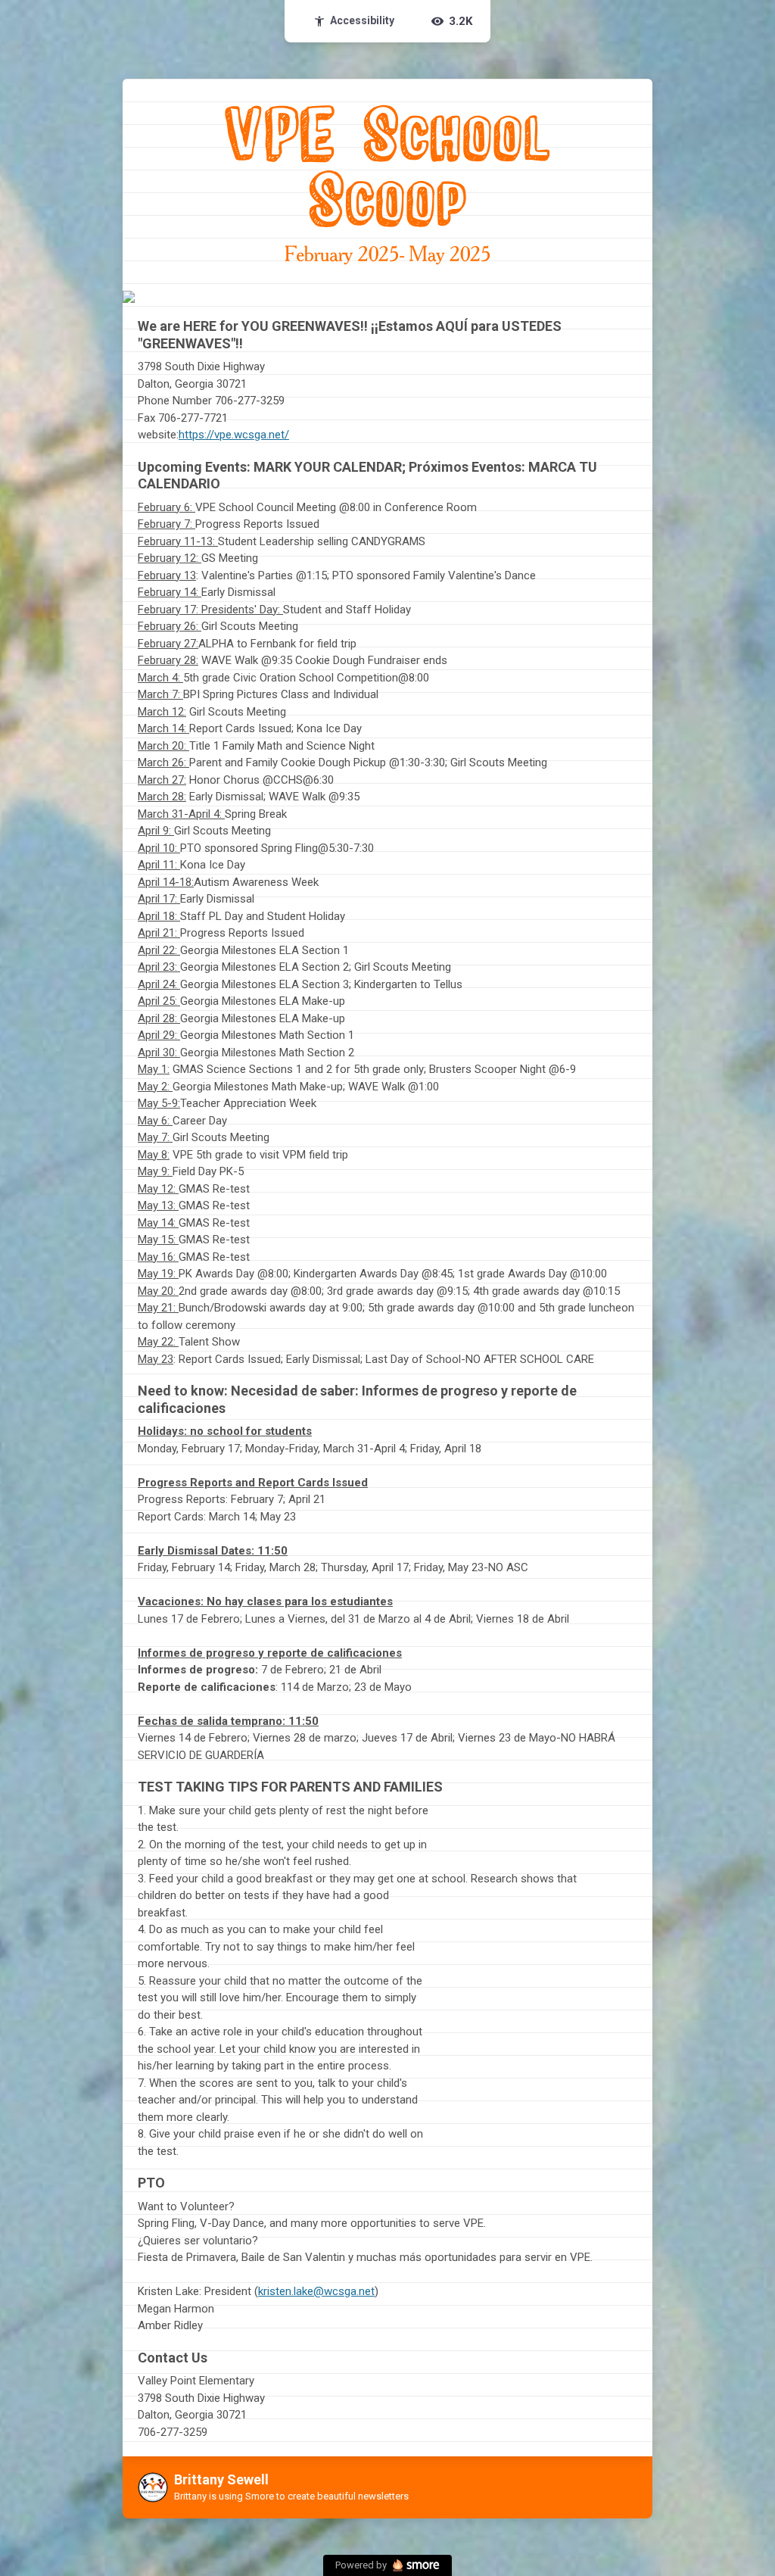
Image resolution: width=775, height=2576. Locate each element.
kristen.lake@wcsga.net (316, 2291)
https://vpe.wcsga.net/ (234, 435)
